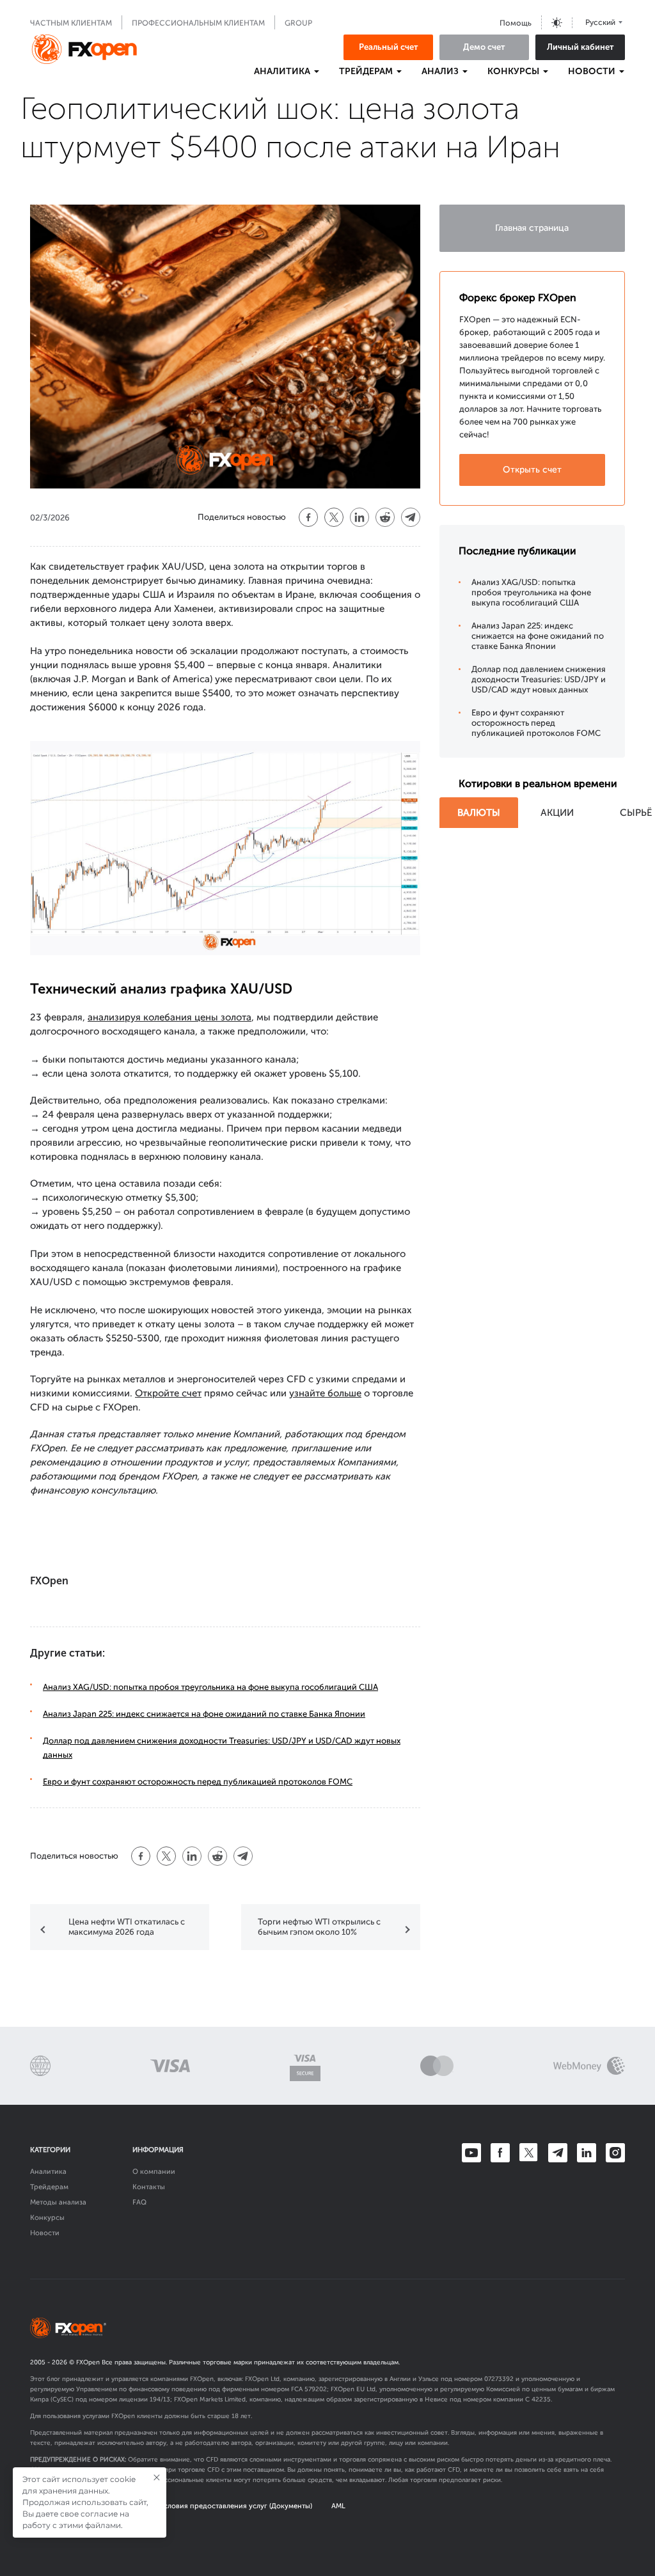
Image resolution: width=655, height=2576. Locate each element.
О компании (154, 2172)
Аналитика (48, 2172)
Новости (45, 2233)
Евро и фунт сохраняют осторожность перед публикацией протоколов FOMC (198, 1782)
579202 (316, 2389)
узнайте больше (325, 1393)
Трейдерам (49, 2187)
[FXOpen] (84, 49)
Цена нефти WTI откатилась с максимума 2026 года (127, 1927)
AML (338, 2506)
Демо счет (484, 47)
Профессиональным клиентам (198, 23)
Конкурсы (47, 2218)
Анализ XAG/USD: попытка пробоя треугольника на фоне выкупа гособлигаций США (210, 1687)
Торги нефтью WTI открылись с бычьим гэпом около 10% (319, 1927)
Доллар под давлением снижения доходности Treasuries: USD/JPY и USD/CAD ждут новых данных (539, 679)
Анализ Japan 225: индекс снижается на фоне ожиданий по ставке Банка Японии (204, 1714)
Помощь (516, 23)
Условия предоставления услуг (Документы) (236, 2506)
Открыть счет (532, 470)
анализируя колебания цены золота (170, 1017)
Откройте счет (168, 1393)
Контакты (149, 2187)
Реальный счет (389, 47)
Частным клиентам (71, 23)
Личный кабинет (580, 47)
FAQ (139, 2202)
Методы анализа (58, 2202)
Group (298, 23)
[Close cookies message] (157, 2478)
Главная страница (532, 228)
